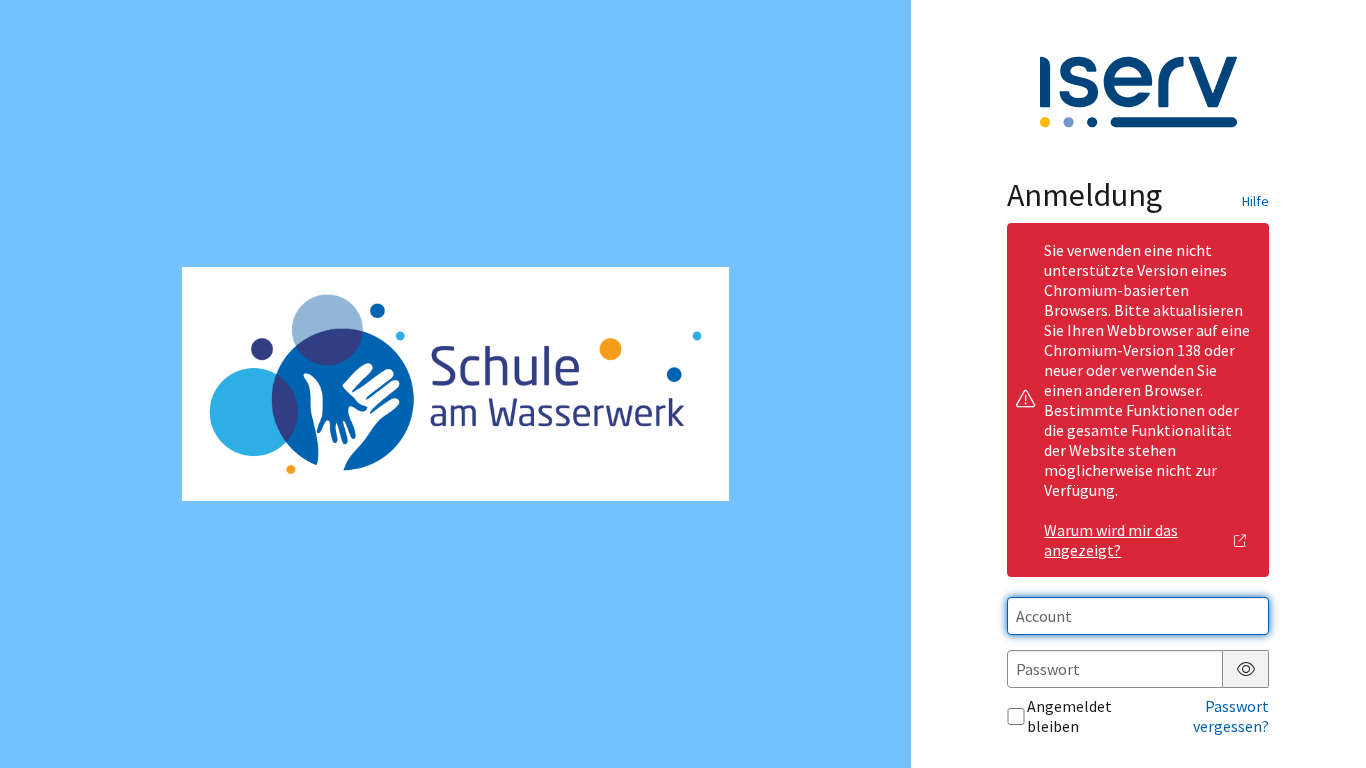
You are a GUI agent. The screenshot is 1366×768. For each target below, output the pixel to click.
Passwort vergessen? (1231, 716)
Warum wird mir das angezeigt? (1111, 540)
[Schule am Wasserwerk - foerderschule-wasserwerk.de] (455, 384)
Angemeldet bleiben (1069, 716)
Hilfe (1255, 201)
